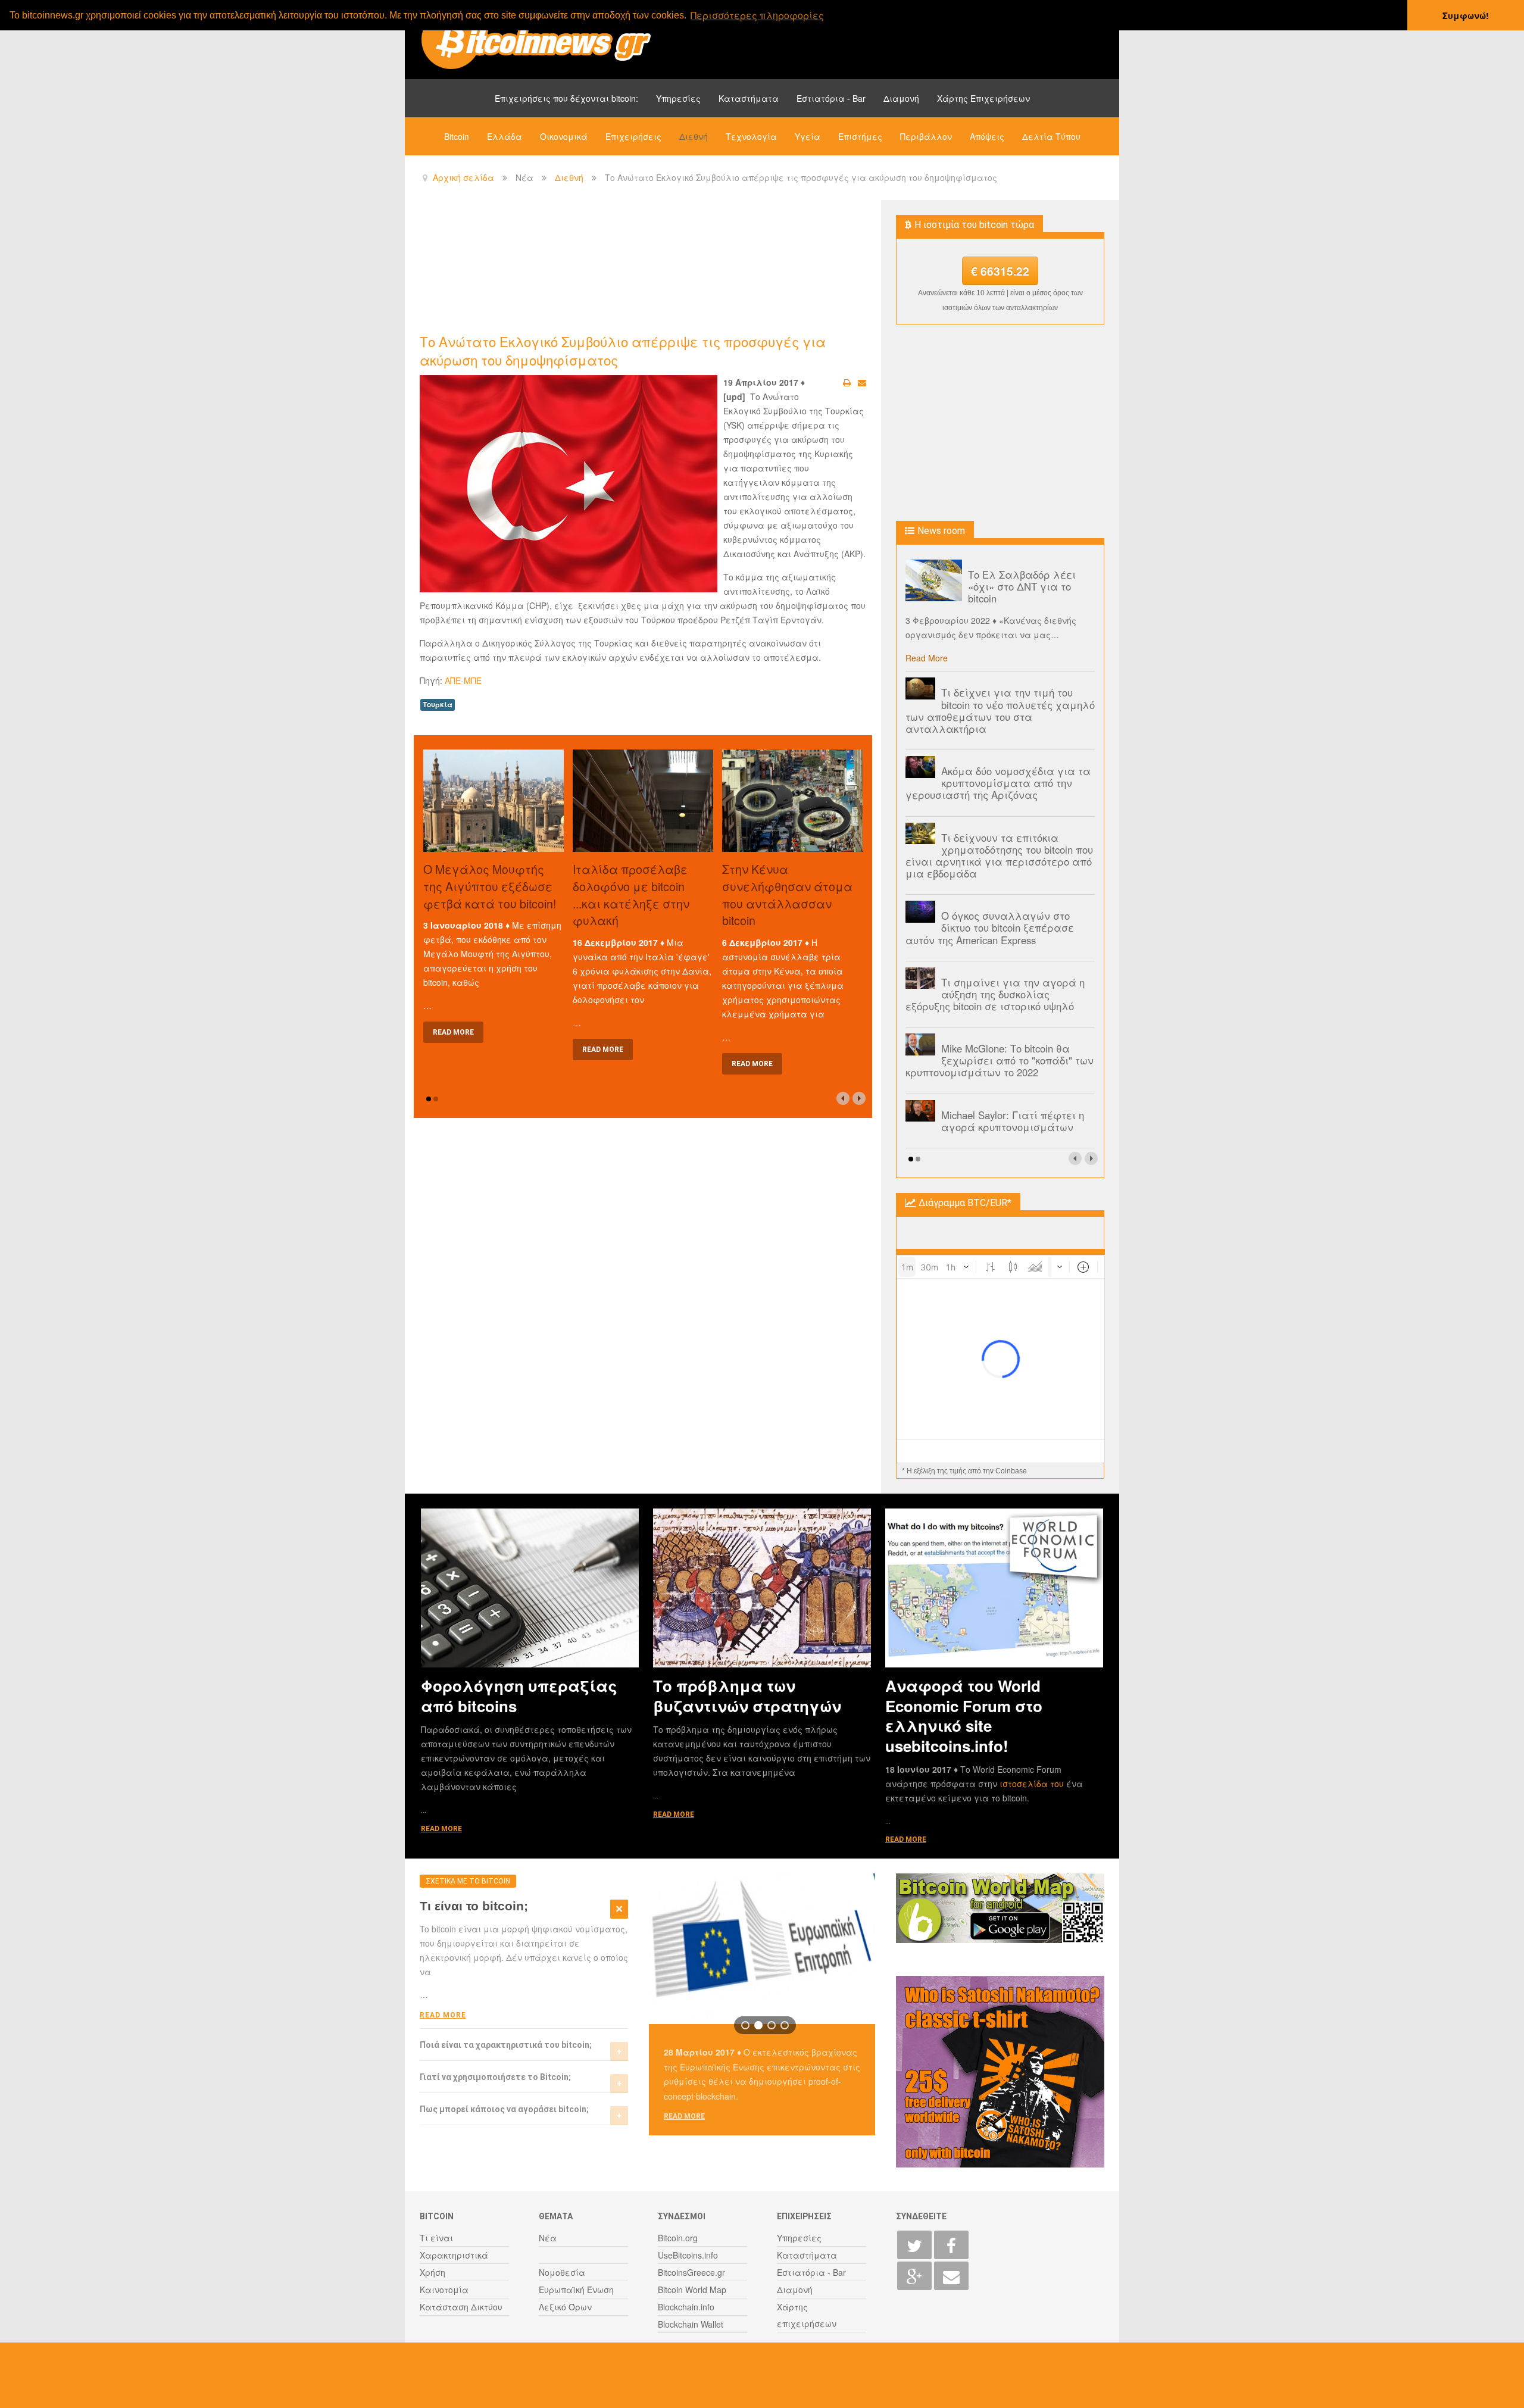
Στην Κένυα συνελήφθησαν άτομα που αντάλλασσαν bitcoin (787, 894)
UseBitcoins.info (688, 2255)
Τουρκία (438, 705)
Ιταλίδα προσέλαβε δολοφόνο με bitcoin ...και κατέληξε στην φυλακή (631, 894)
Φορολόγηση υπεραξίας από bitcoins (519, 1695)
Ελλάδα (505, 136)
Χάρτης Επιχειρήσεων (983, 98)
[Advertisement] (636, 266)
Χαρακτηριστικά (454, 2255)
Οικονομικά (564, 136)
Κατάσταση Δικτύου (461, 2307)
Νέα (548, 2238)
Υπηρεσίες (678, 98)
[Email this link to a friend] (862, 382)
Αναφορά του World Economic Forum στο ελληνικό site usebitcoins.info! (964, 1715)
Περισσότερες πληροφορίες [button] (757, 15)
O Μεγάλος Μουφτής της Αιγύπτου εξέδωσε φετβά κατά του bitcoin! (490, 886)
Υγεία (808, 136)
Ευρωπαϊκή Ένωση (576, 2290)
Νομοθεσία (562, 2272)
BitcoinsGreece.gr (691, 2272)
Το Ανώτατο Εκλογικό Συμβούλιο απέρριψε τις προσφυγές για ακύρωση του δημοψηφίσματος (623, 350)
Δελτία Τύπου (1051, 136)
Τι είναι (436, 2238)
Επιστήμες (860, 136)
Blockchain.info (686, 2307)
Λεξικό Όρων (565, 2307)
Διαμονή (901, 98)
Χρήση (432, 2272)
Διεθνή (694, 136)
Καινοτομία (444, 2290)
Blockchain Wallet (691, 2324)
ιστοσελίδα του (1033, 1784)
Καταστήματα (749, 98)
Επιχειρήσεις (633, 136)
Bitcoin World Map (692, 2290)
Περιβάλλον (926, 136)
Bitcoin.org (678, 2238)
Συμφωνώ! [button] (1466, 15)
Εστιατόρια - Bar (831, 98)
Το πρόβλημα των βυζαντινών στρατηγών (747, 1695)
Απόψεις (987, 136)
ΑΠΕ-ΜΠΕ (463, 680)
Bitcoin (457, 136)
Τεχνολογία (751, 136)
